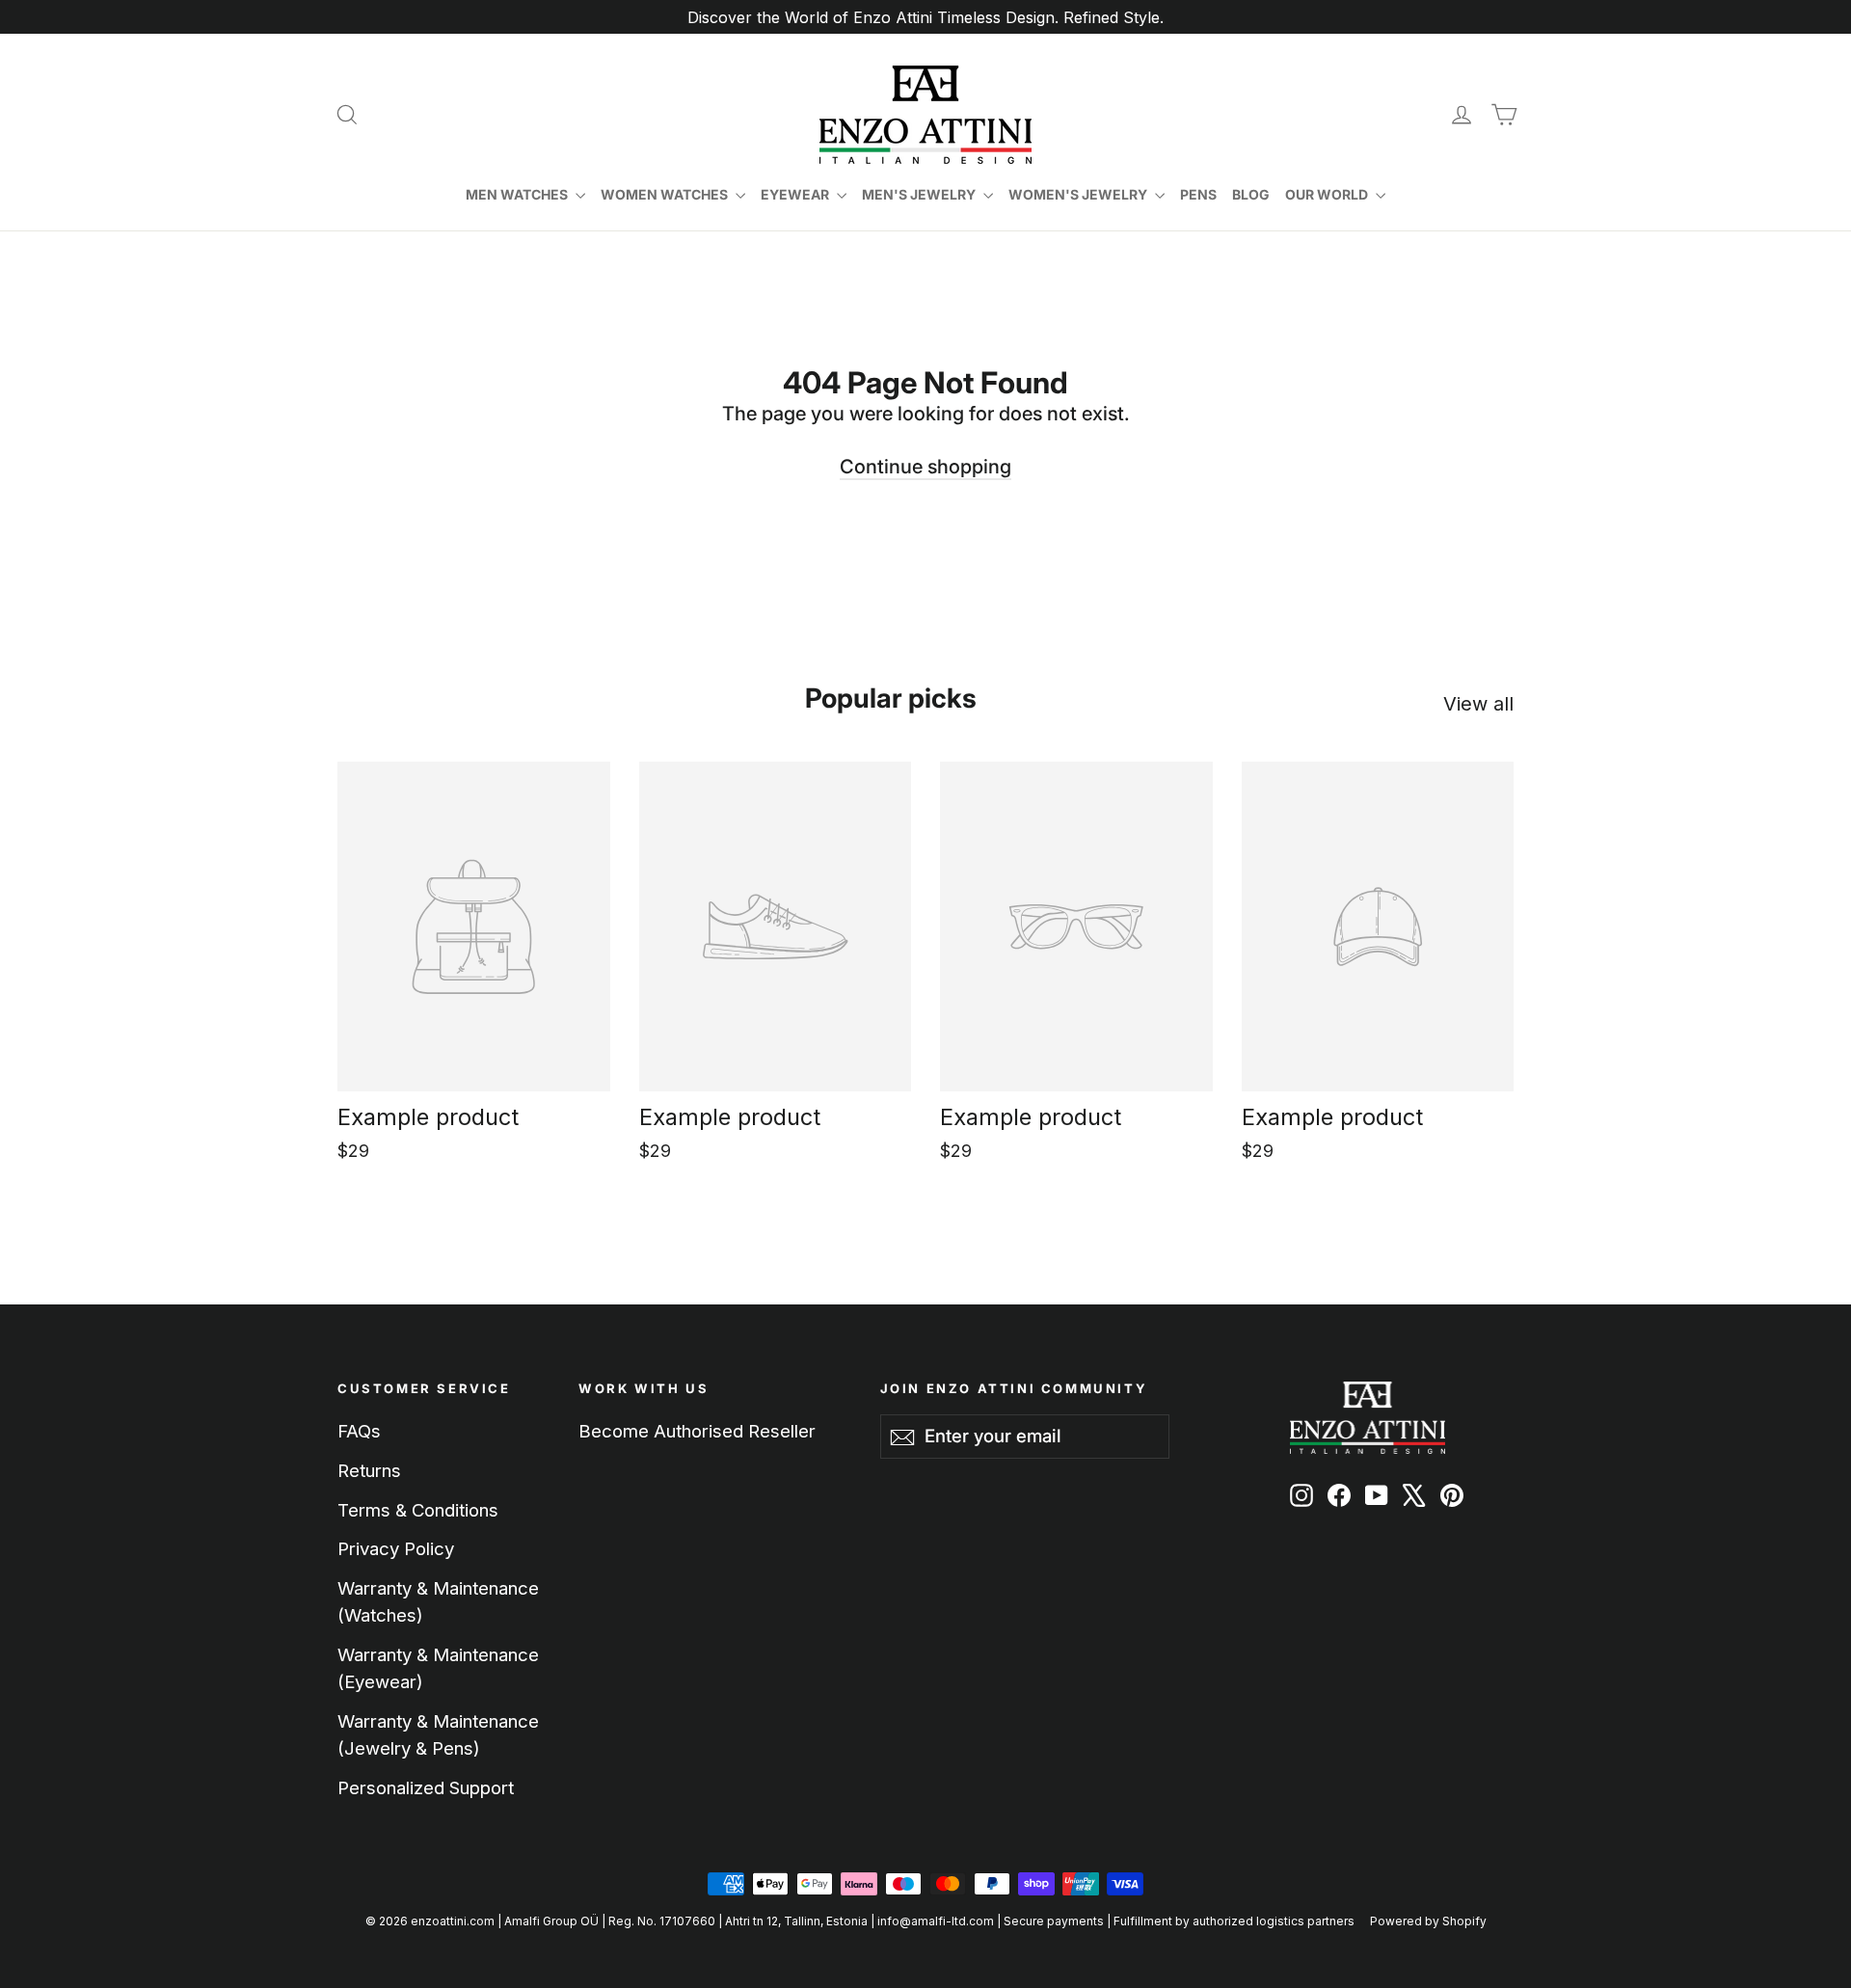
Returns (369, 1470)
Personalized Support (426, 1787)
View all (1478, 704)
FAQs (359, 1431)
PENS (1198, 194)
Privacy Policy (396, 1548)
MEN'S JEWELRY (920, 194)
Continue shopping (925, 467)
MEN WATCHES (518, 194)
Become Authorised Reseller (697, 1431)
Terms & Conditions (418, 1510)
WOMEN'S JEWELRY (1079, 194)
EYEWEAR (796, 194)
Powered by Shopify (1428, 1921)
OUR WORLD (1328, 194)
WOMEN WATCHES (666, 194)
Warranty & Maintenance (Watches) (438, 1601)
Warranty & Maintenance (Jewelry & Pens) (438, 1734)
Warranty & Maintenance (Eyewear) (438, 1668)
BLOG (1251, 194)
